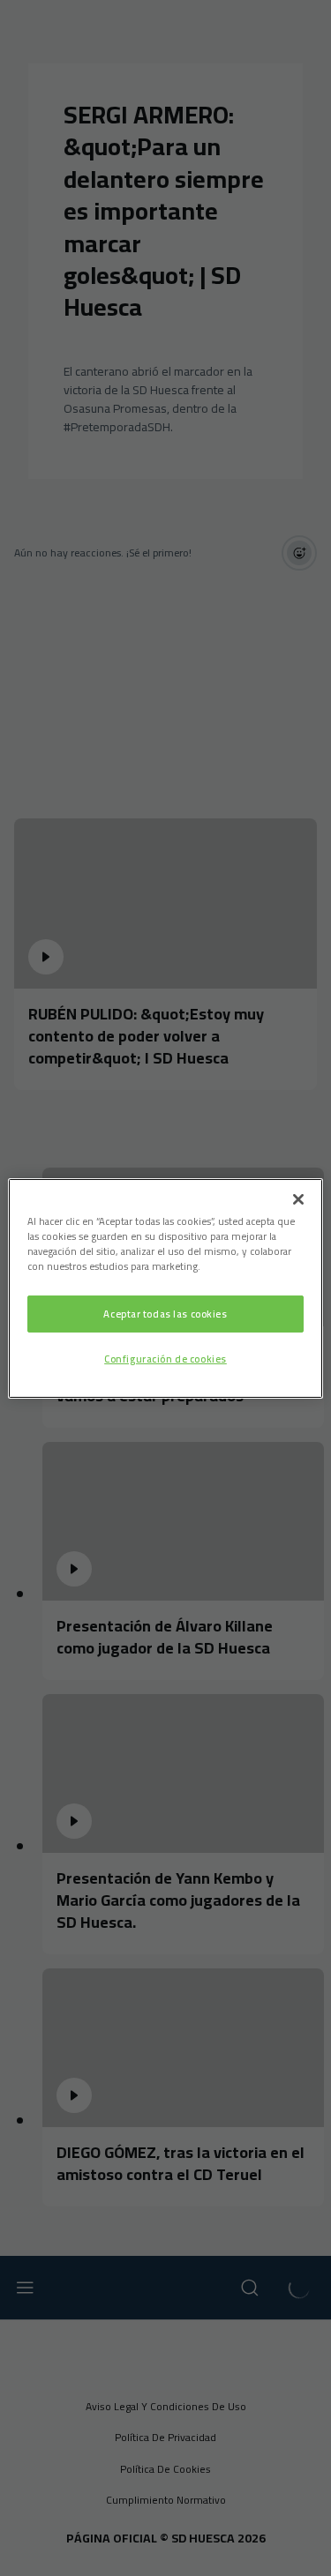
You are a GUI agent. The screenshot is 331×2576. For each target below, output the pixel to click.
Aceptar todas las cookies (165, 1314)
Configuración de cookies (165, 1359)
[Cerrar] (298, 1198)
